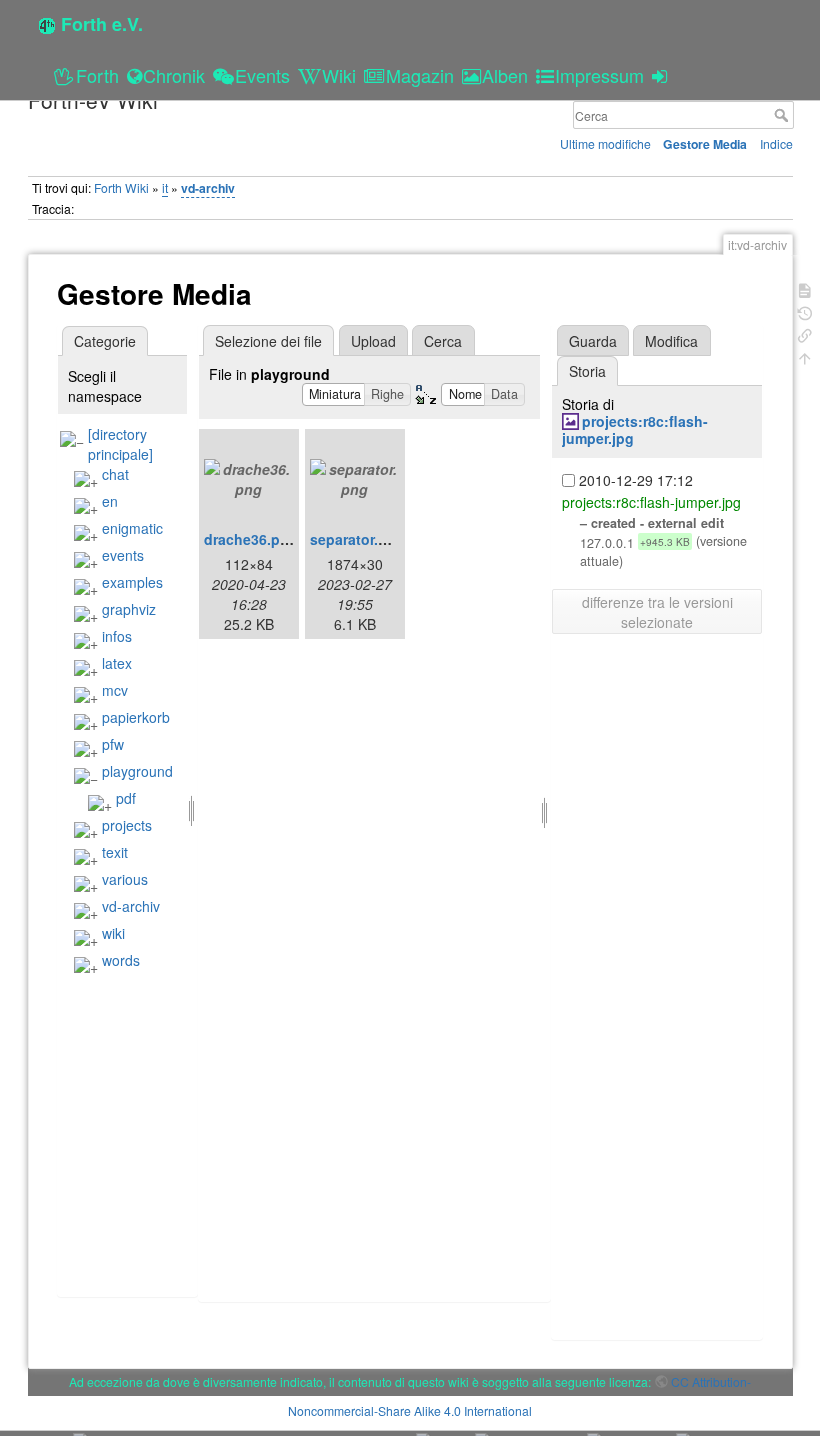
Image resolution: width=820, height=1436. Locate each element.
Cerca (783, 115)
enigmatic (132, 528)
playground (137, 771)
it (165, 187)
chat (115, 474)
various (125, 879)
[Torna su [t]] (805, 356)
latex (117, 663)
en (110, 501)
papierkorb (136, 717)
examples (132, 582)
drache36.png (251, 539)
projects (127, 825)
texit (115, 852)
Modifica (671, 341)
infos (117, 636)
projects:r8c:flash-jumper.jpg (635, 429)
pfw (113, 744)
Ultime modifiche (605, 143)
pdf (126, 798)
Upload (373, 341)
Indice (776, 143)
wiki (113, 933)
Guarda (593, 341)
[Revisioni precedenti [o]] (805, 311)
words (121, 960)
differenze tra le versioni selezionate (657, 612)
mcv (115, 690)
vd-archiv (208, 188)
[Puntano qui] (805, 333)
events (123, 555)
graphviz (129, 609)
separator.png (357, 539)
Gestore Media (705, 144)
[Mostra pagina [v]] (805, 288)
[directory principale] (120, 444)
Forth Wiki (121, 187)
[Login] (662, 75)
